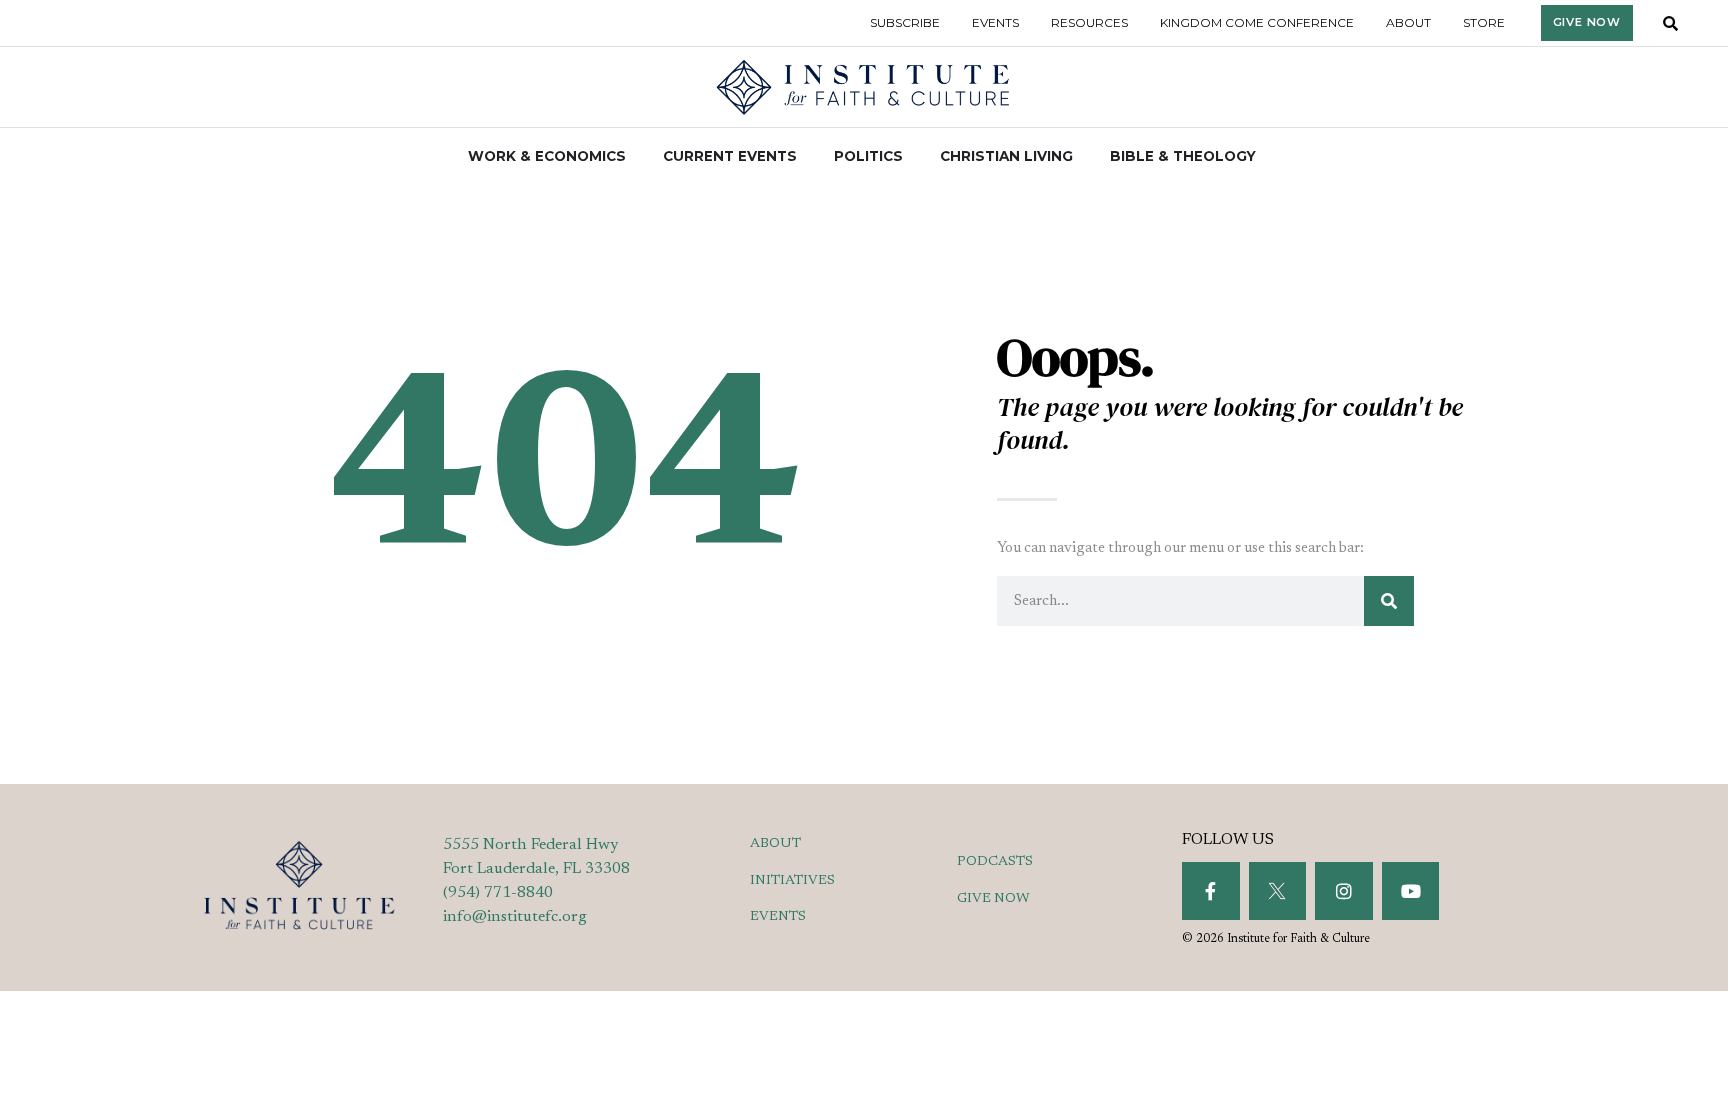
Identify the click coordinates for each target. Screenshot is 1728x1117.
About (1408, 22)
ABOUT (775, 844)
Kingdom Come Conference (1257, 22)
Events (995, 22)
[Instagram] (1344, 891)
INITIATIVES (792, 881)
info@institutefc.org (515, 917)
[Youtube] (1411, 891)
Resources (1089, 22)
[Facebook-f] (1211, 891)
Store (1484, 22)
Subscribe (905, 22)
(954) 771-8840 (498, 893)
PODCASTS (995, 862)
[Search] (1389, 601)
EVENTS (778, 917)
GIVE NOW (993, 899)
